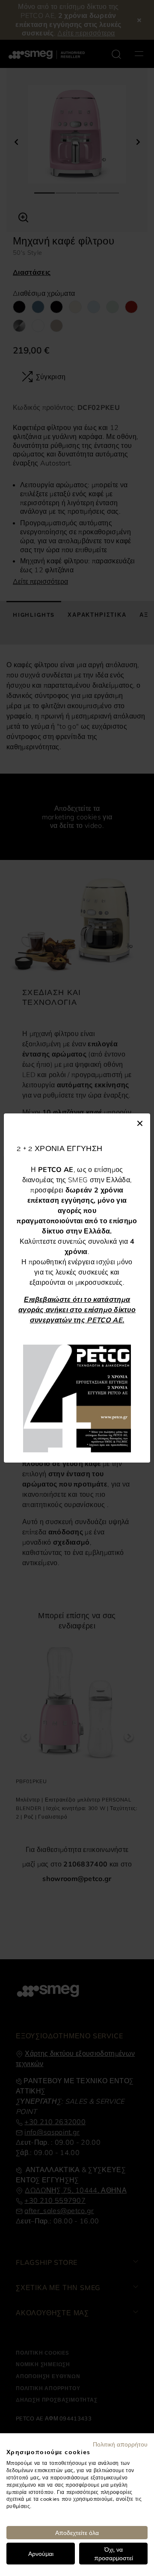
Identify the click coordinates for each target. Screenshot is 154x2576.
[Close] (140, 1122)
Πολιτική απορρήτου (120, 2444)
